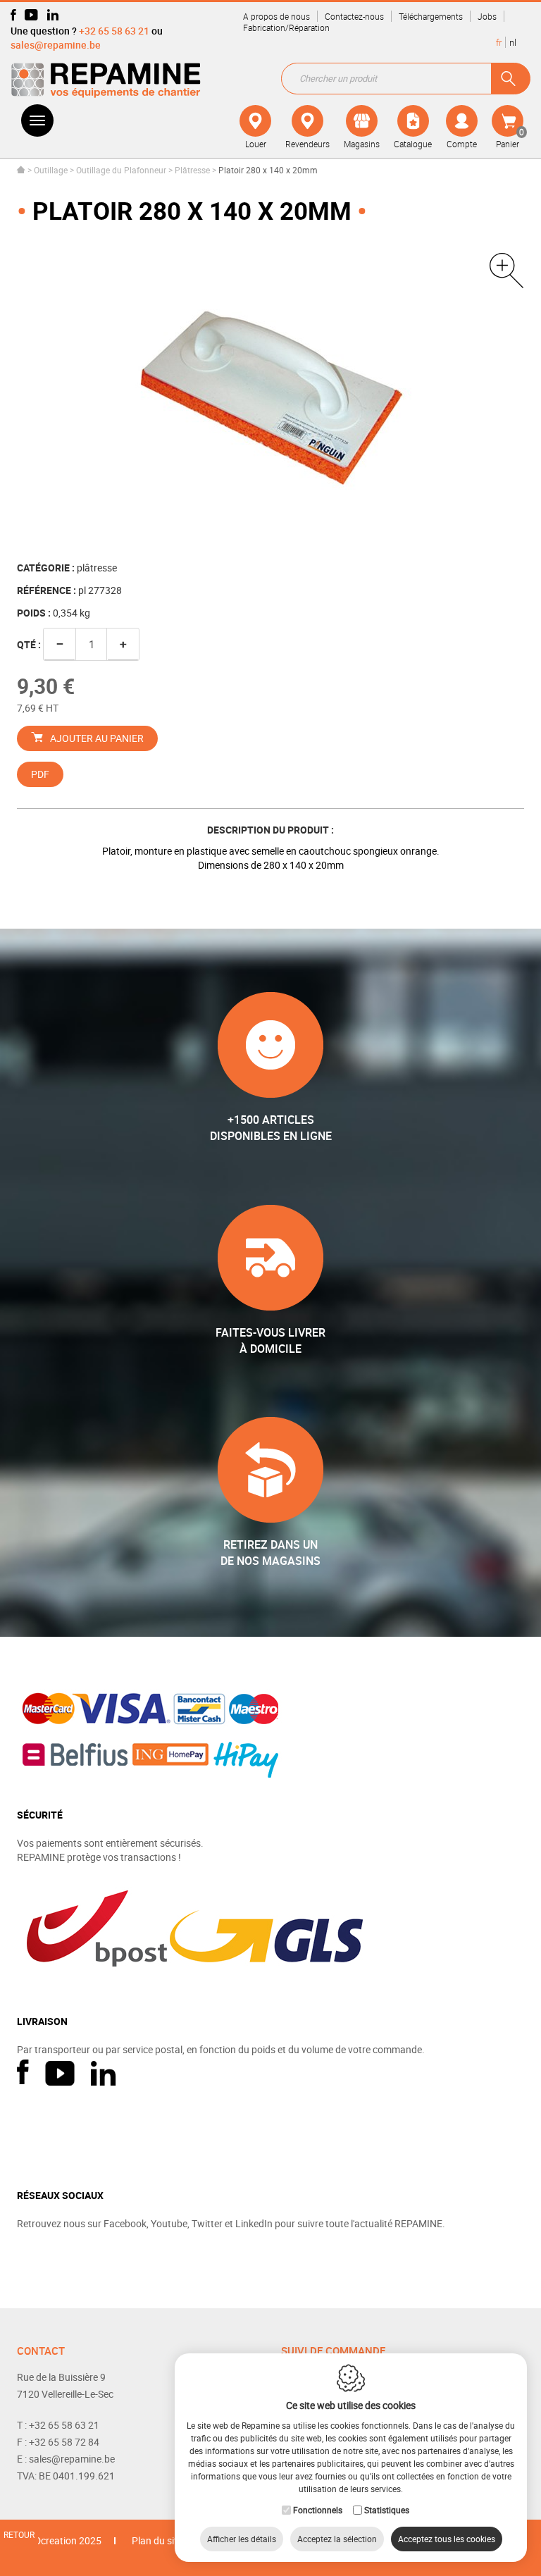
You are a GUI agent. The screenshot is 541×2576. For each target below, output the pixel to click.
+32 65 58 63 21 (114, 31)
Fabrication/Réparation (286, 27)
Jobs (487, 16)
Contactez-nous (354, 16)
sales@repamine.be (56, 45)
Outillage (51, 170)
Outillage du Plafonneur (121, 170)
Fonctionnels (318, 2510)
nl (513, 42)
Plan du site (157, 2540)
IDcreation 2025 (67, 2540)
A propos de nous (276, 16)
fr (499, 42)
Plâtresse (192, 170)
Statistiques (387, 2510)
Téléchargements (431, 16)
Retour (19, 2534)
